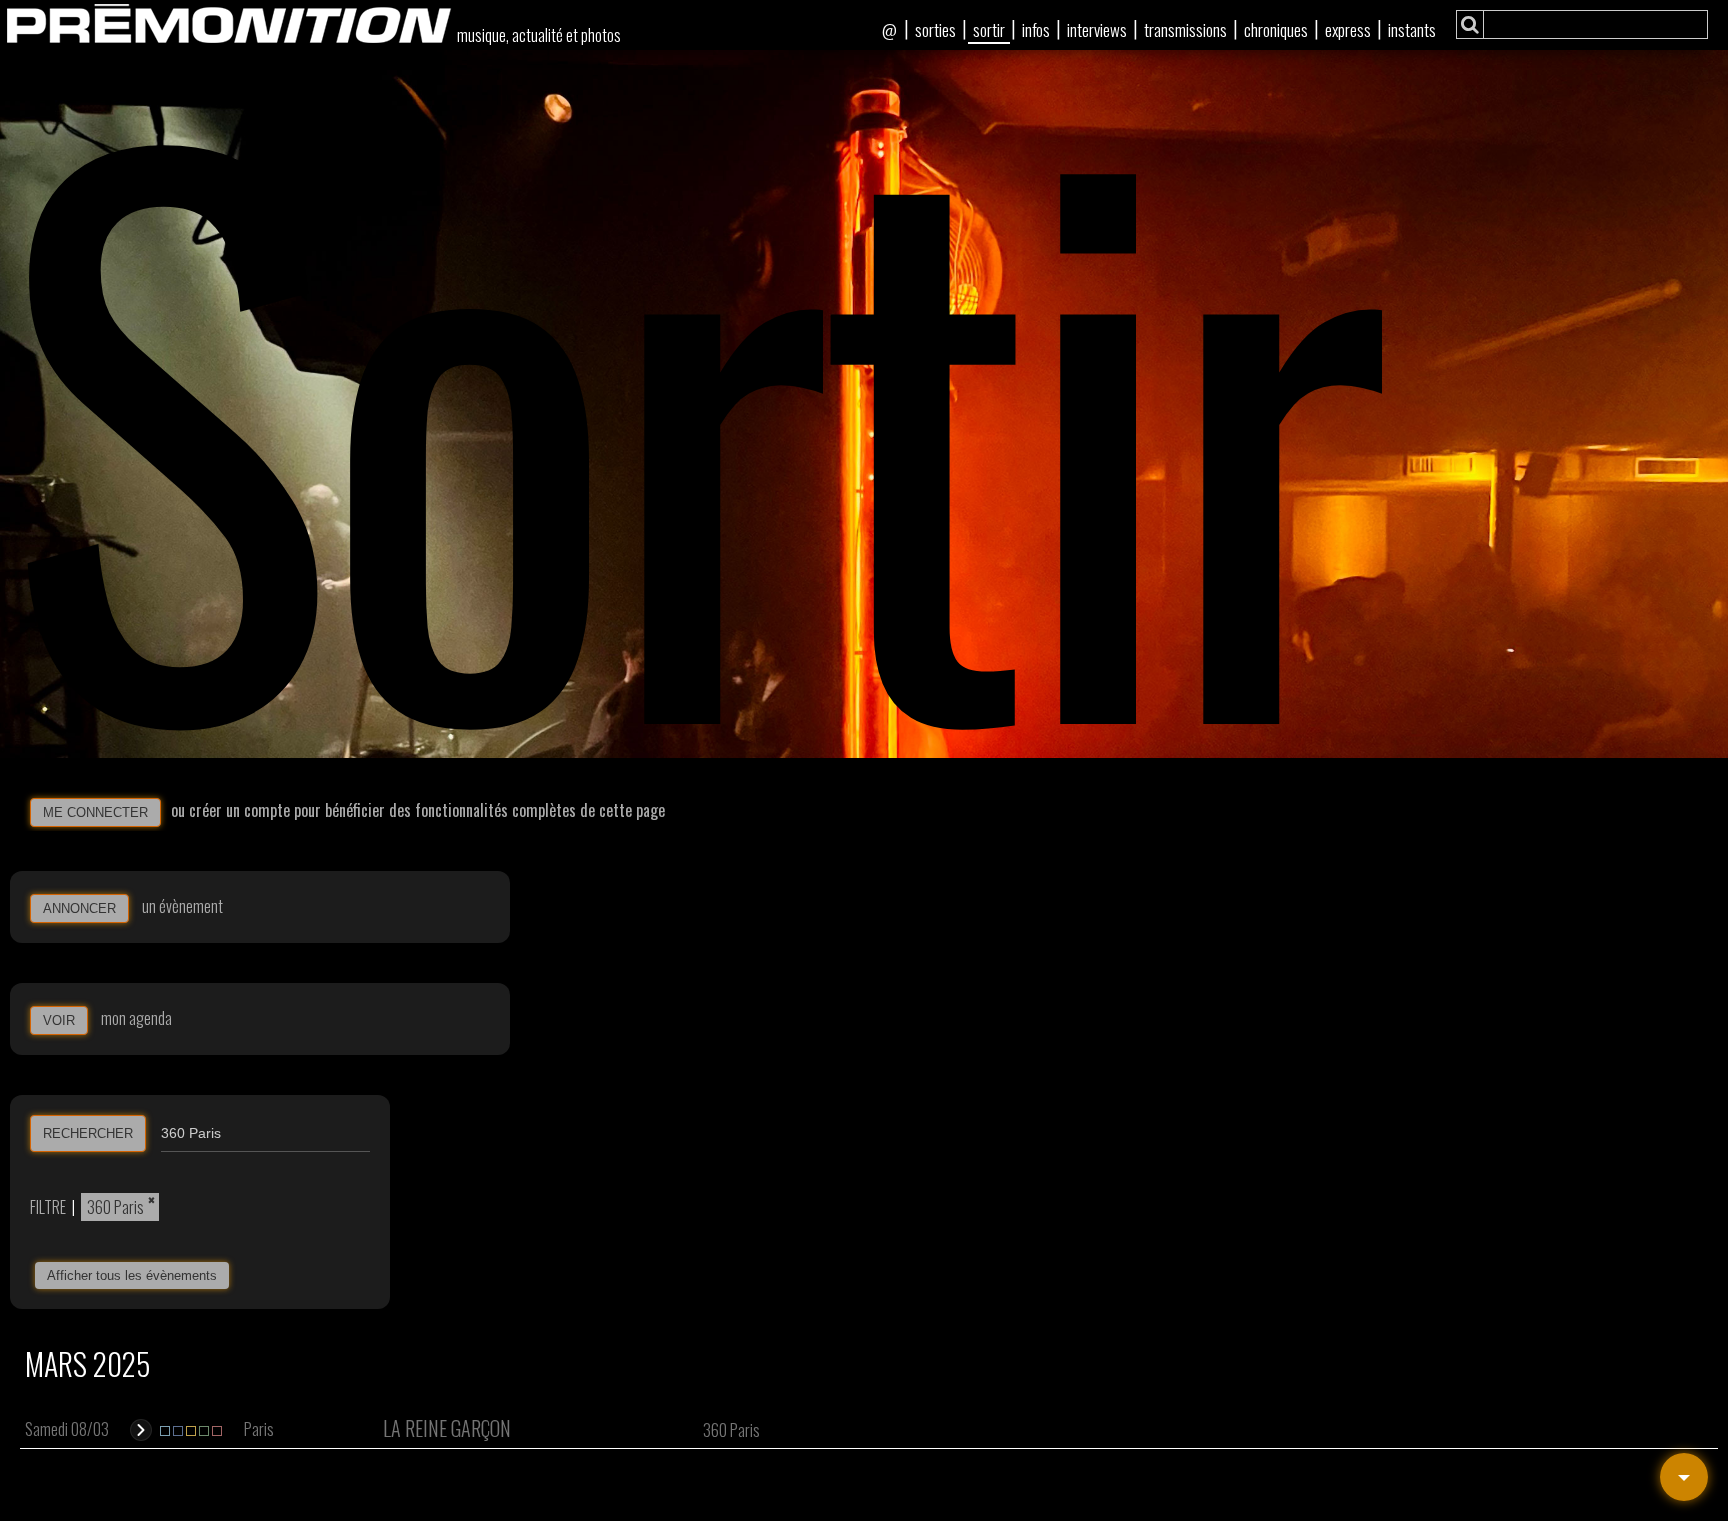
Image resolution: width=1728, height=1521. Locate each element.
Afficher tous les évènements (132, 1275)
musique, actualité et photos (539, 35)
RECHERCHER (88, 1133)
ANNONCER (79, 908)
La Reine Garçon (447, 1428)
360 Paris (115, 1207)
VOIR (59, 1020)
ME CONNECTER (95, 812)
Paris (259, 1429)
